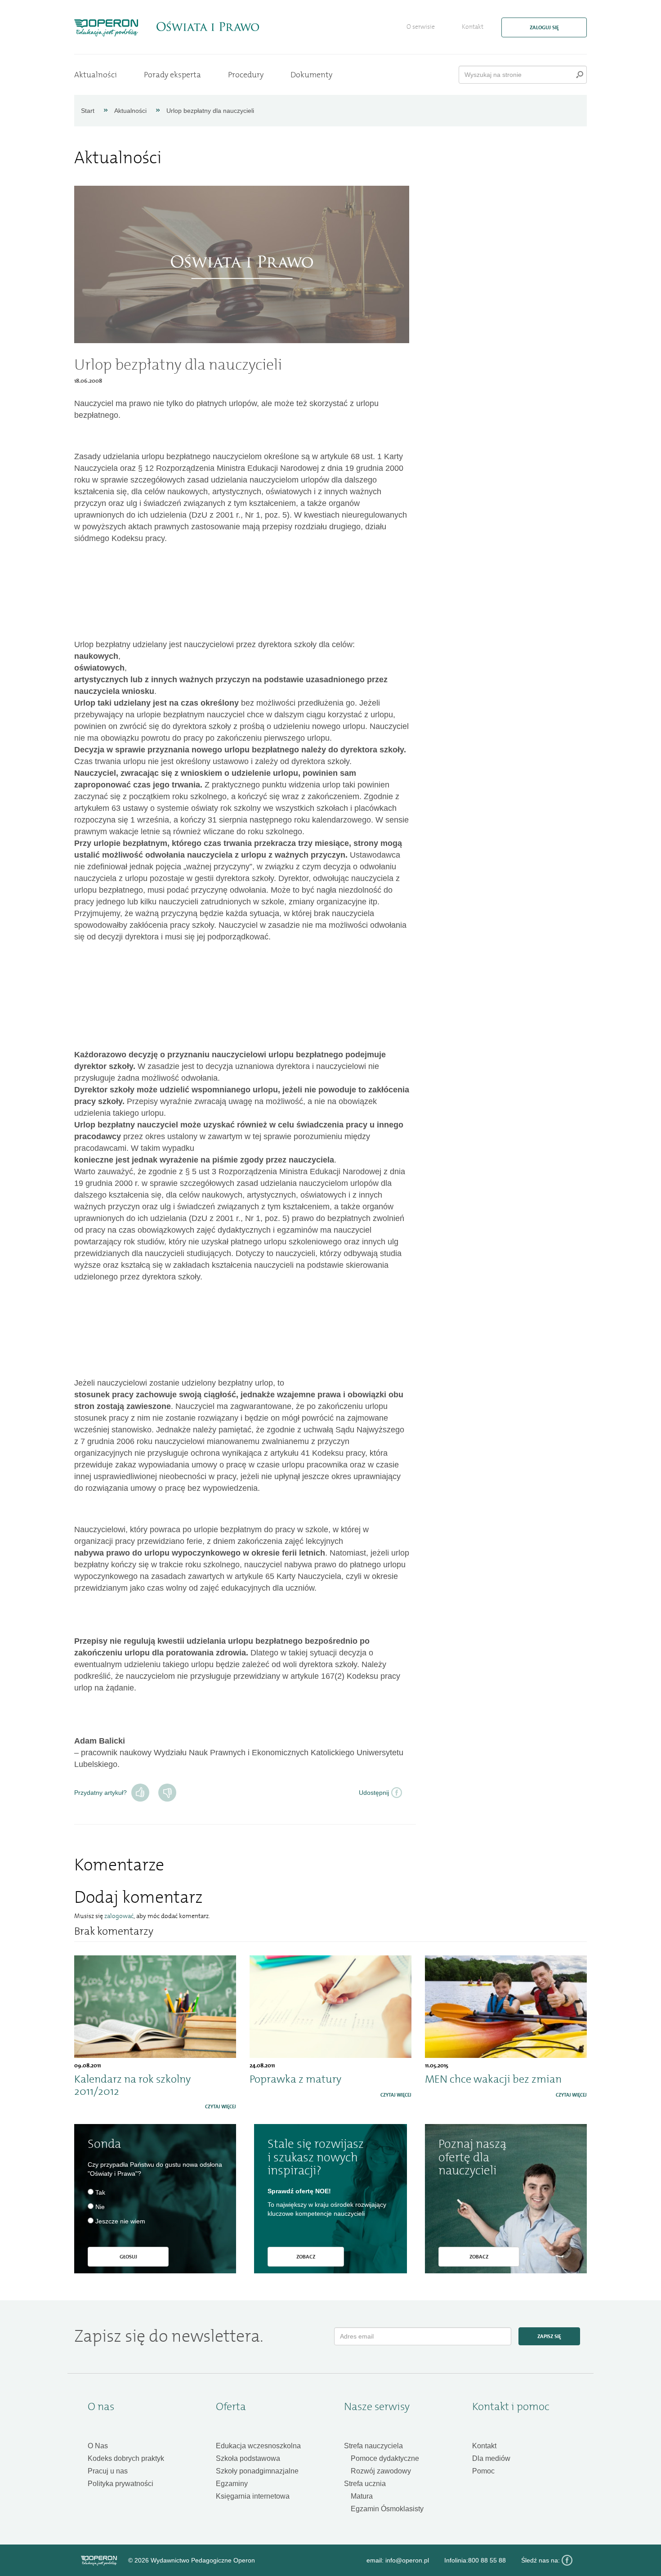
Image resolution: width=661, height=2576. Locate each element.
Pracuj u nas (108, 2471)
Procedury (246, 75)
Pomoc (483, 2471)
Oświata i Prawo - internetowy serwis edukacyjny (208, 27)
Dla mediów (491, 2458)
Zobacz (306, 2257)
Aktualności (96, 75)
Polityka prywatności (121, 2484)
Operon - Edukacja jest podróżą (106, 28)
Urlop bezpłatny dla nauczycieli (210, 111)
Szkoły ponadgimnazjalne (257, 2471)
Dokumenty (311, 75)
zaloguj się (544, 27)
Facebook (567, 2560)
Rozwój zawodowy (381, 2471)
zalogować (119, 1916)
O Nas (98, 2446)
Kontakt (473, 27)
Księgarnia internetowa (253, 2496)
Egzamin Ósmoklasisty (387, 2509)
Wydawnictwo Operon (99, 2561)
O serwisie (421, 27)
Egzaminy (232, 2484)
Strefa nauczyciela (373, 2446)
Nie (167, 1793)
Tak (140, 1793)
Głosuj (128, 2257)
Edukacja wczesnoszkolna (258, 2446)
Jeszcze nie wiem (120, 2221)
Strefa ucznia (365, 2484)
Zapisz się (549, 2336)
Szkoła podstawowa (248, 2458)
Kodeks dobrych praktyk (126, 2458)
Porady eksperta (172, 75)
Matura (362, 2496)
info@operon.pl (407, 2560)
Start (88, 111)
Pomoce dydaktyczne (385, 2458)
